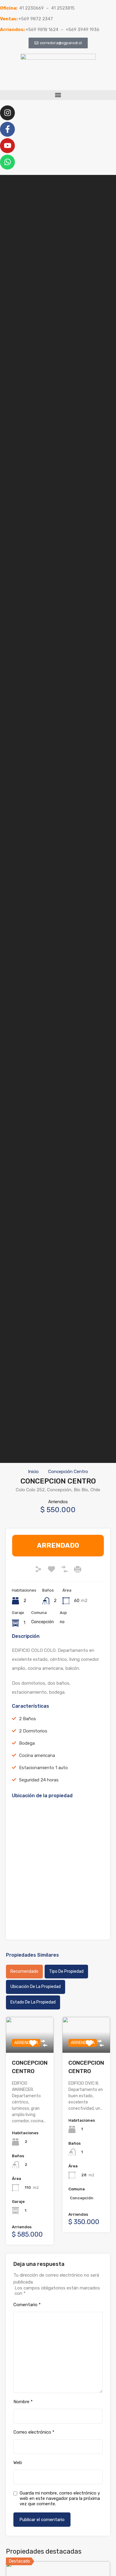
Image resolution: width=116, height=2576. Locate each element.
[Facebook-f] (7, 129)
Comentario (27, 2305)
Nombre (23, 2402)
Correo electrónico (34, 2432)
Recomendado (24, 1971)
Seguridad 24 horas (39, 1780)
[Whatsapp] (7, 162)
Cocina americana (37, 1755)
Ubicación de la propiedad (36, 1987)
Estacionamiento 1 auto (43, 1768)
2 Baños (28, 1719)
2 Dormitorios (33, 1731)
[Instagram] (7, 113)
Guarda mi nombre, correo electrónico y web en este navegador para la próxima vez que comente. (60, 2498)
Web (18, 2463)
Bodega (27, 1743)
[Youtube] (7, 146)
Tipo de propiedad (66, 1971)
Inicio (33, 1472)
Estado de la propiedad (33, 2002)
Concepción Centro (68, 1472)
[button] (58, 95)
